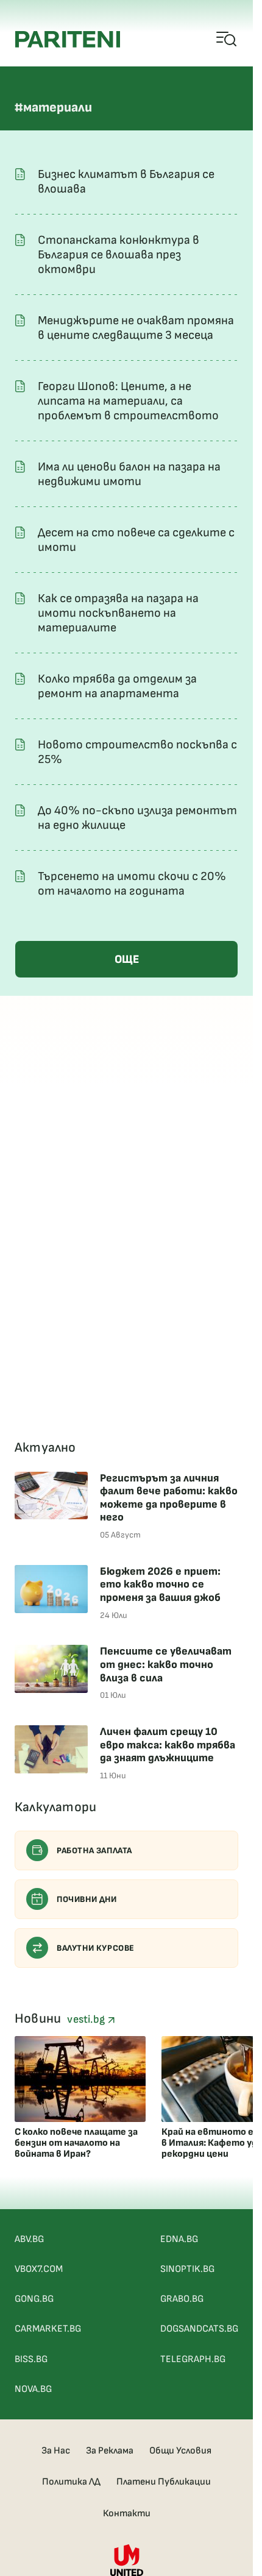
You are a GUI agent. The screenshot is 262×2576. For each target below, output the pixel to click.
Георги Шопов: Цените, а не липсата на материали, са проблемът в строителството (128, 401)
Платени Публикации (164, 2482)
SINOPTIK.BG (187, 2269)
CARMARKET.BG (48, 2329)
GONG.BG (34, 2299)
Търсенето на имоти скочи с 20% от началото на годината (132, 884)
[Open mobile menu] (227, 40)
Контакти (127, 2514)
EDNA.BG (179, 2239)
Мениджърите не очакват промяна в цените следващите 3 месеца (136, 328)
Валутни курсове (96, 1948)
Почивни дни (87, 1899)
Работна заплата (94, 1850)
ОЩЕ (127, 960)
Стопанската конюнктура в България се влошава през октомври (119, 255)
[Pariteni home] (68, 39)
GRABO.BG (182, 2299)
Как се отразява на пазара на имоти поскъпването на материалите (118, 613)
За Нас (56, 2451)
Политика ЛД (71, 2482)
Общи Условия (180, 2451)
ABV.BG (29, 2239)
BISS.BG (31, 2359)
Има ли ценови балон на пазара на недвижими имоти (129, 474)
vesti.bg (87, 2019)
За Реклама (110, 2451)
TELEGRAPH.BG (193, 2359)
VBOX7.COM (39, 2269)
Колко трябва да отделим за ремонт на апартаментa (117, 686)
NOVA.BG (33, 2389)
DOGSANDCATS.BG (199, 2329)
